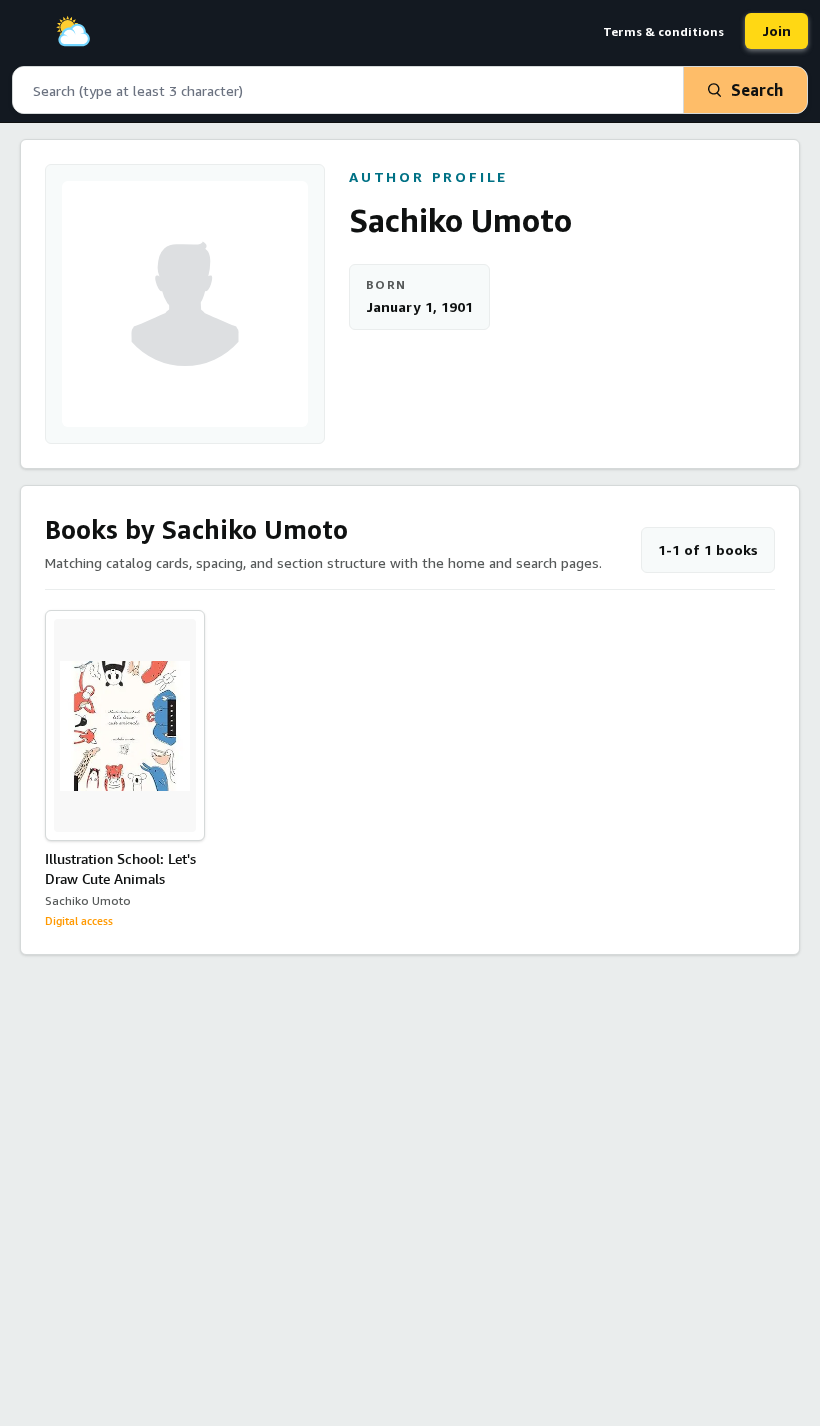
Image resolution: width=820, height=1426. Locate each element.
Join (776, 30)
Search (757, 90)
